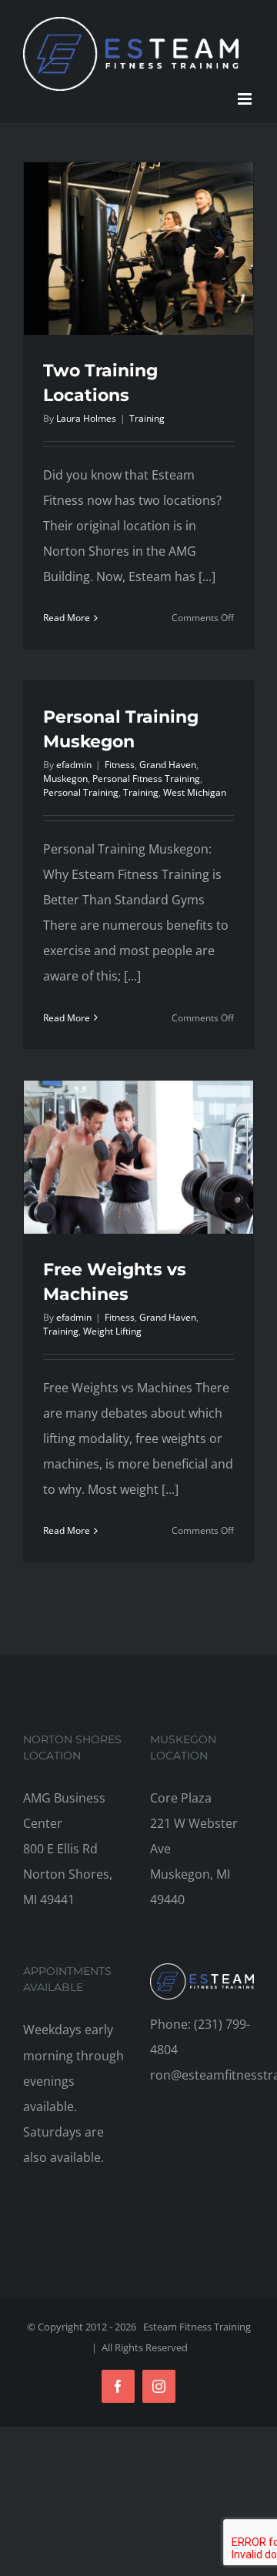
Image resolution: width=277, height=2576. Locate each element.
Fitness (120, 765)
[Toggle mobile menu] (246, 99)
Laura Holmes (86, 418)
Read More (67, 618)
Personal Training (81, 792)
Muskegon (65, 778)
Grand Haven (168, 765)
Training (147, 418)
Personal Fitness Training (146, 778)
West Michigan (195, 792)
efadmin (74, 765)
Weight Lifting (112, 1331)
